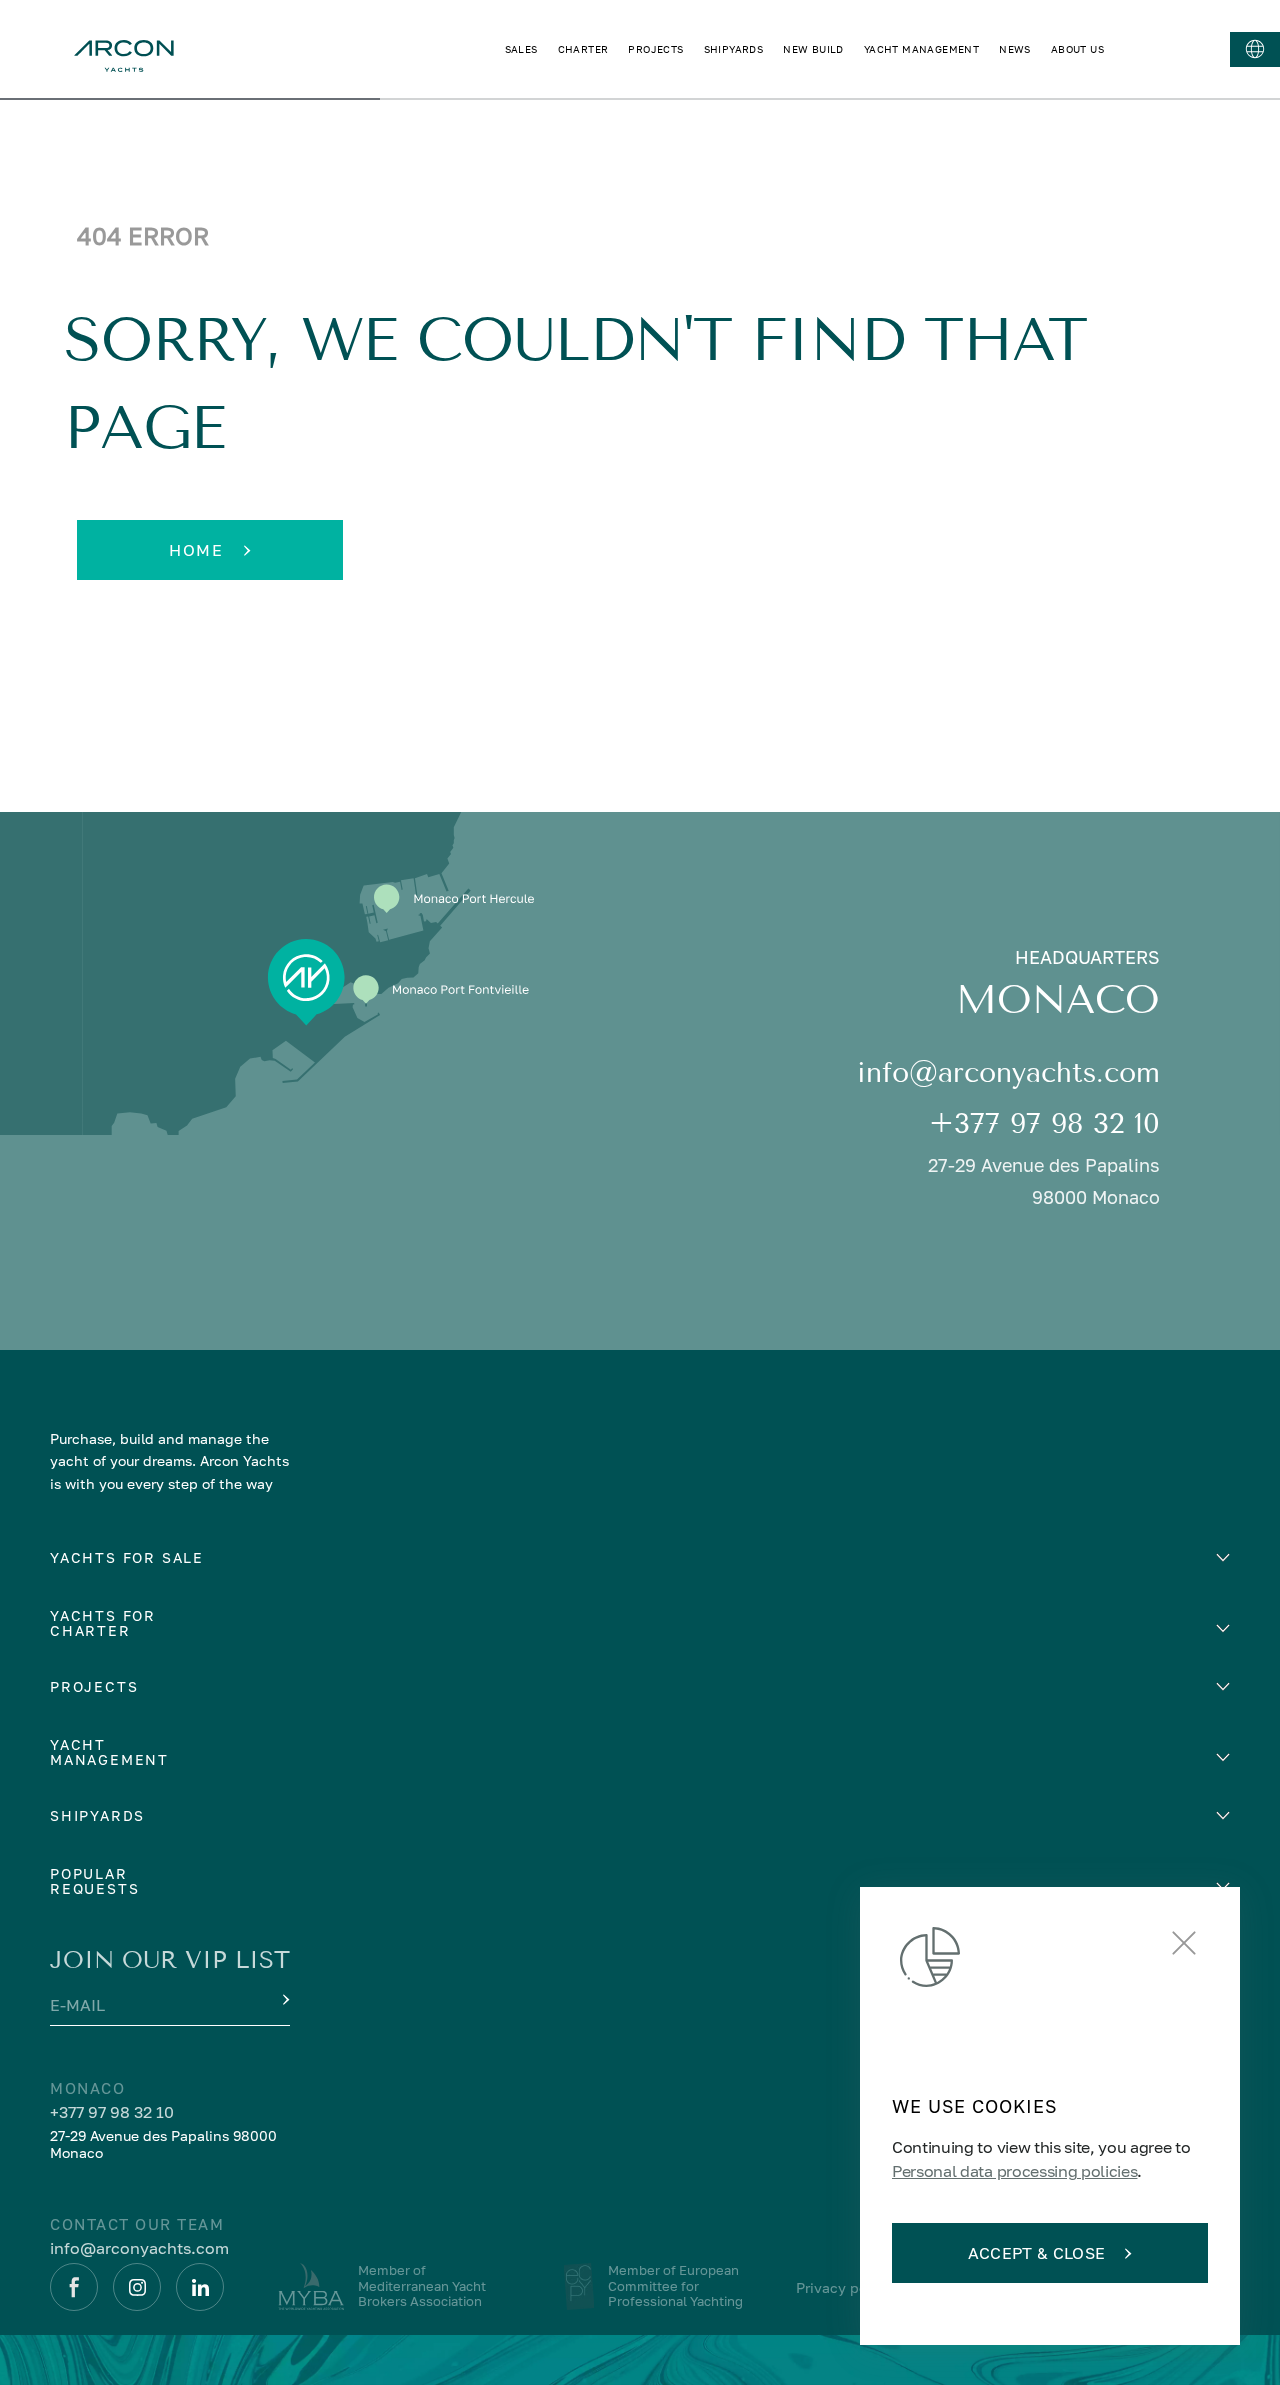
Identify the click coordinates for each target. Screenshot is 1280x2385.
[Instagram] (137, 2287)
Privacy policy (843, 2287)
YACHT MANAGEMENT (921, 49)
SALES (521, 49)
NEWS (1015, 49)
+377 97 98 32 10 (1044, 1123)
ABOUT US (1077, 49)
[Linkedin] (200, 2287)
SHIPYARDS (734, 49)
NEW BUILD (813, 49)
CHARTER (583, 49)
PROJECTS (655, 49)
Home (196, 550)
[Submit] (284, 2000)
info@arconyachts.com (1008, 1072)
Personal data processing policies (1014, 2171)
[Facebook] (74, 2287)
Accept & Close (1036, 2253)
